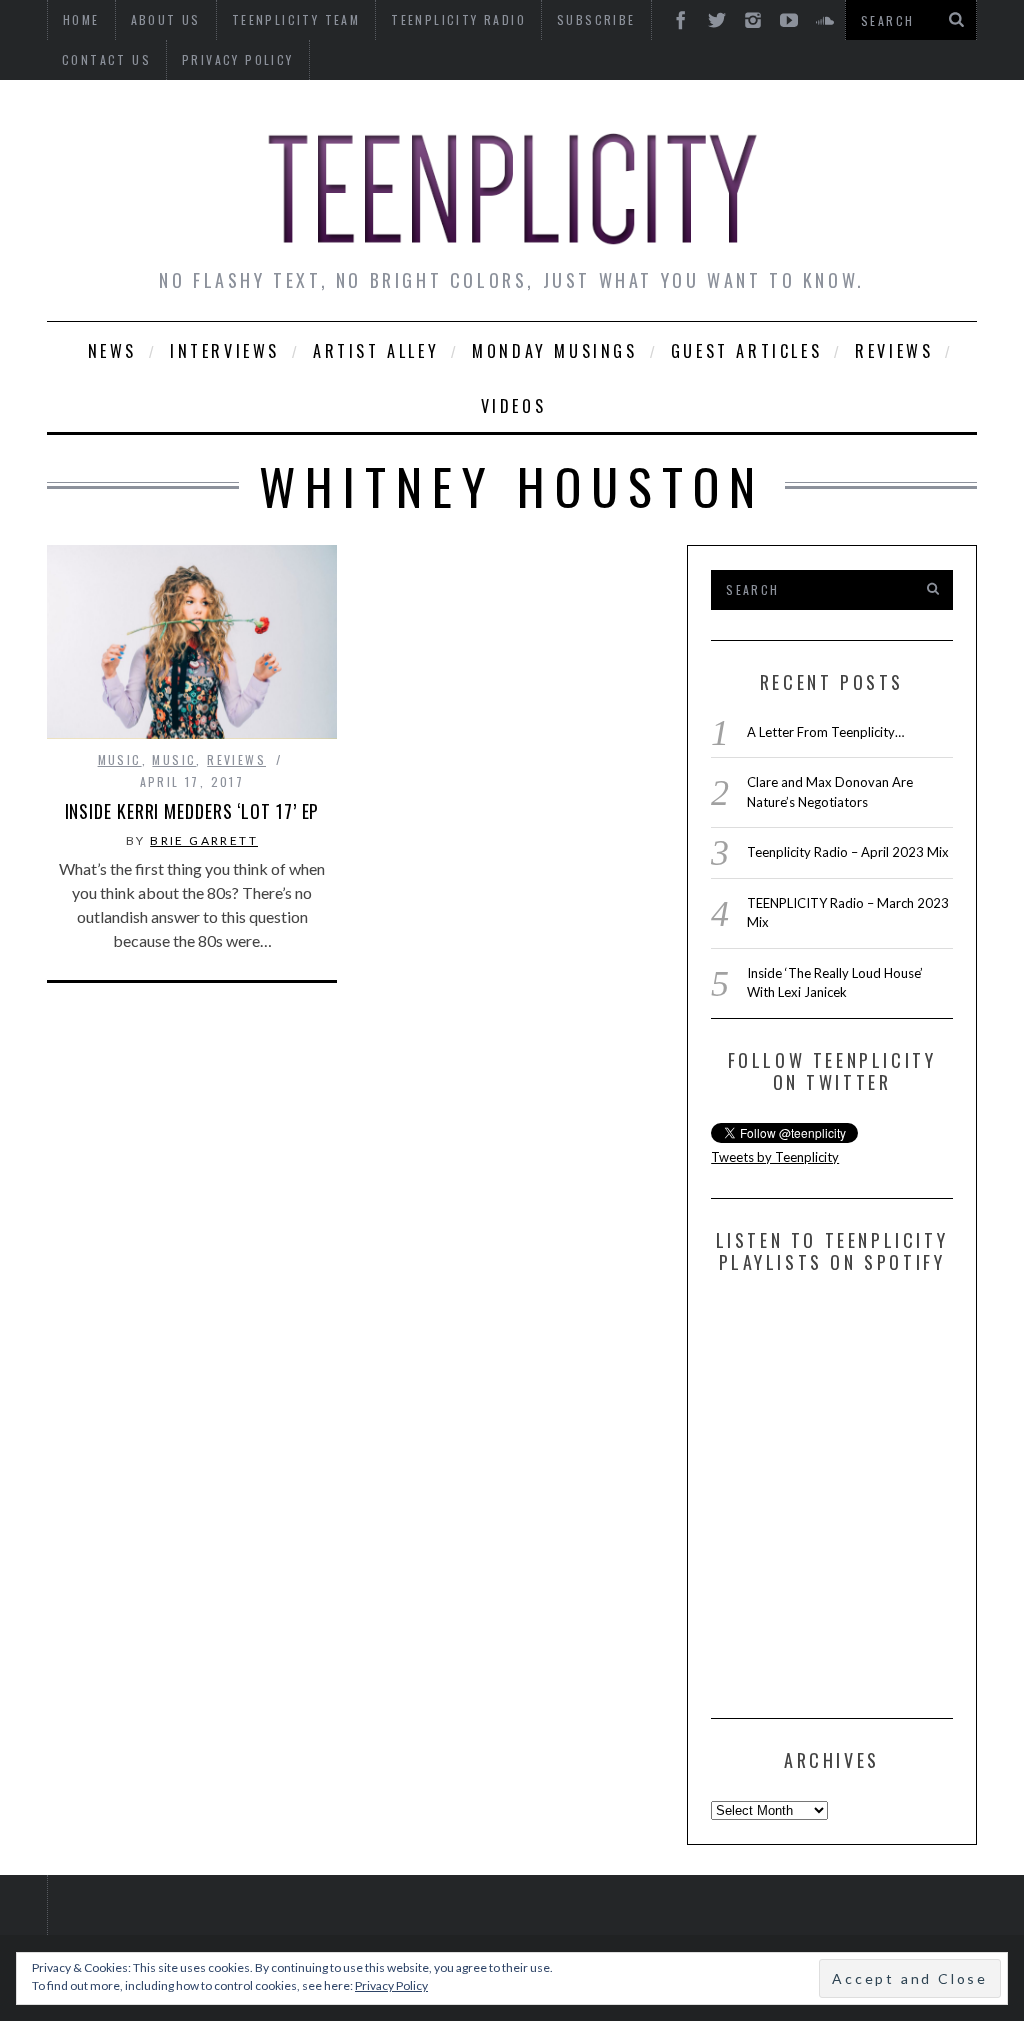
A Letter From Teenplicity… (825, 732)
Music (120, 759)
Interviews (225, 351)
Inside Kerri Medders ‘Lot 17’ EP (192, 811)
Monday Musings (554, 351)
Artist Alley (376, 351)
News (112, 351)
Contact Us (106, 59)
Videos (514, 406)
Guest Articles (746, 351)
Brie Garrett (204, 840)
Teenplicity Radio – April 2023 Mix (848, 852)
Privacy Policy (238, 59)
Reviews (894, 351)
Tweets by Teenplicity (775, 1157)
